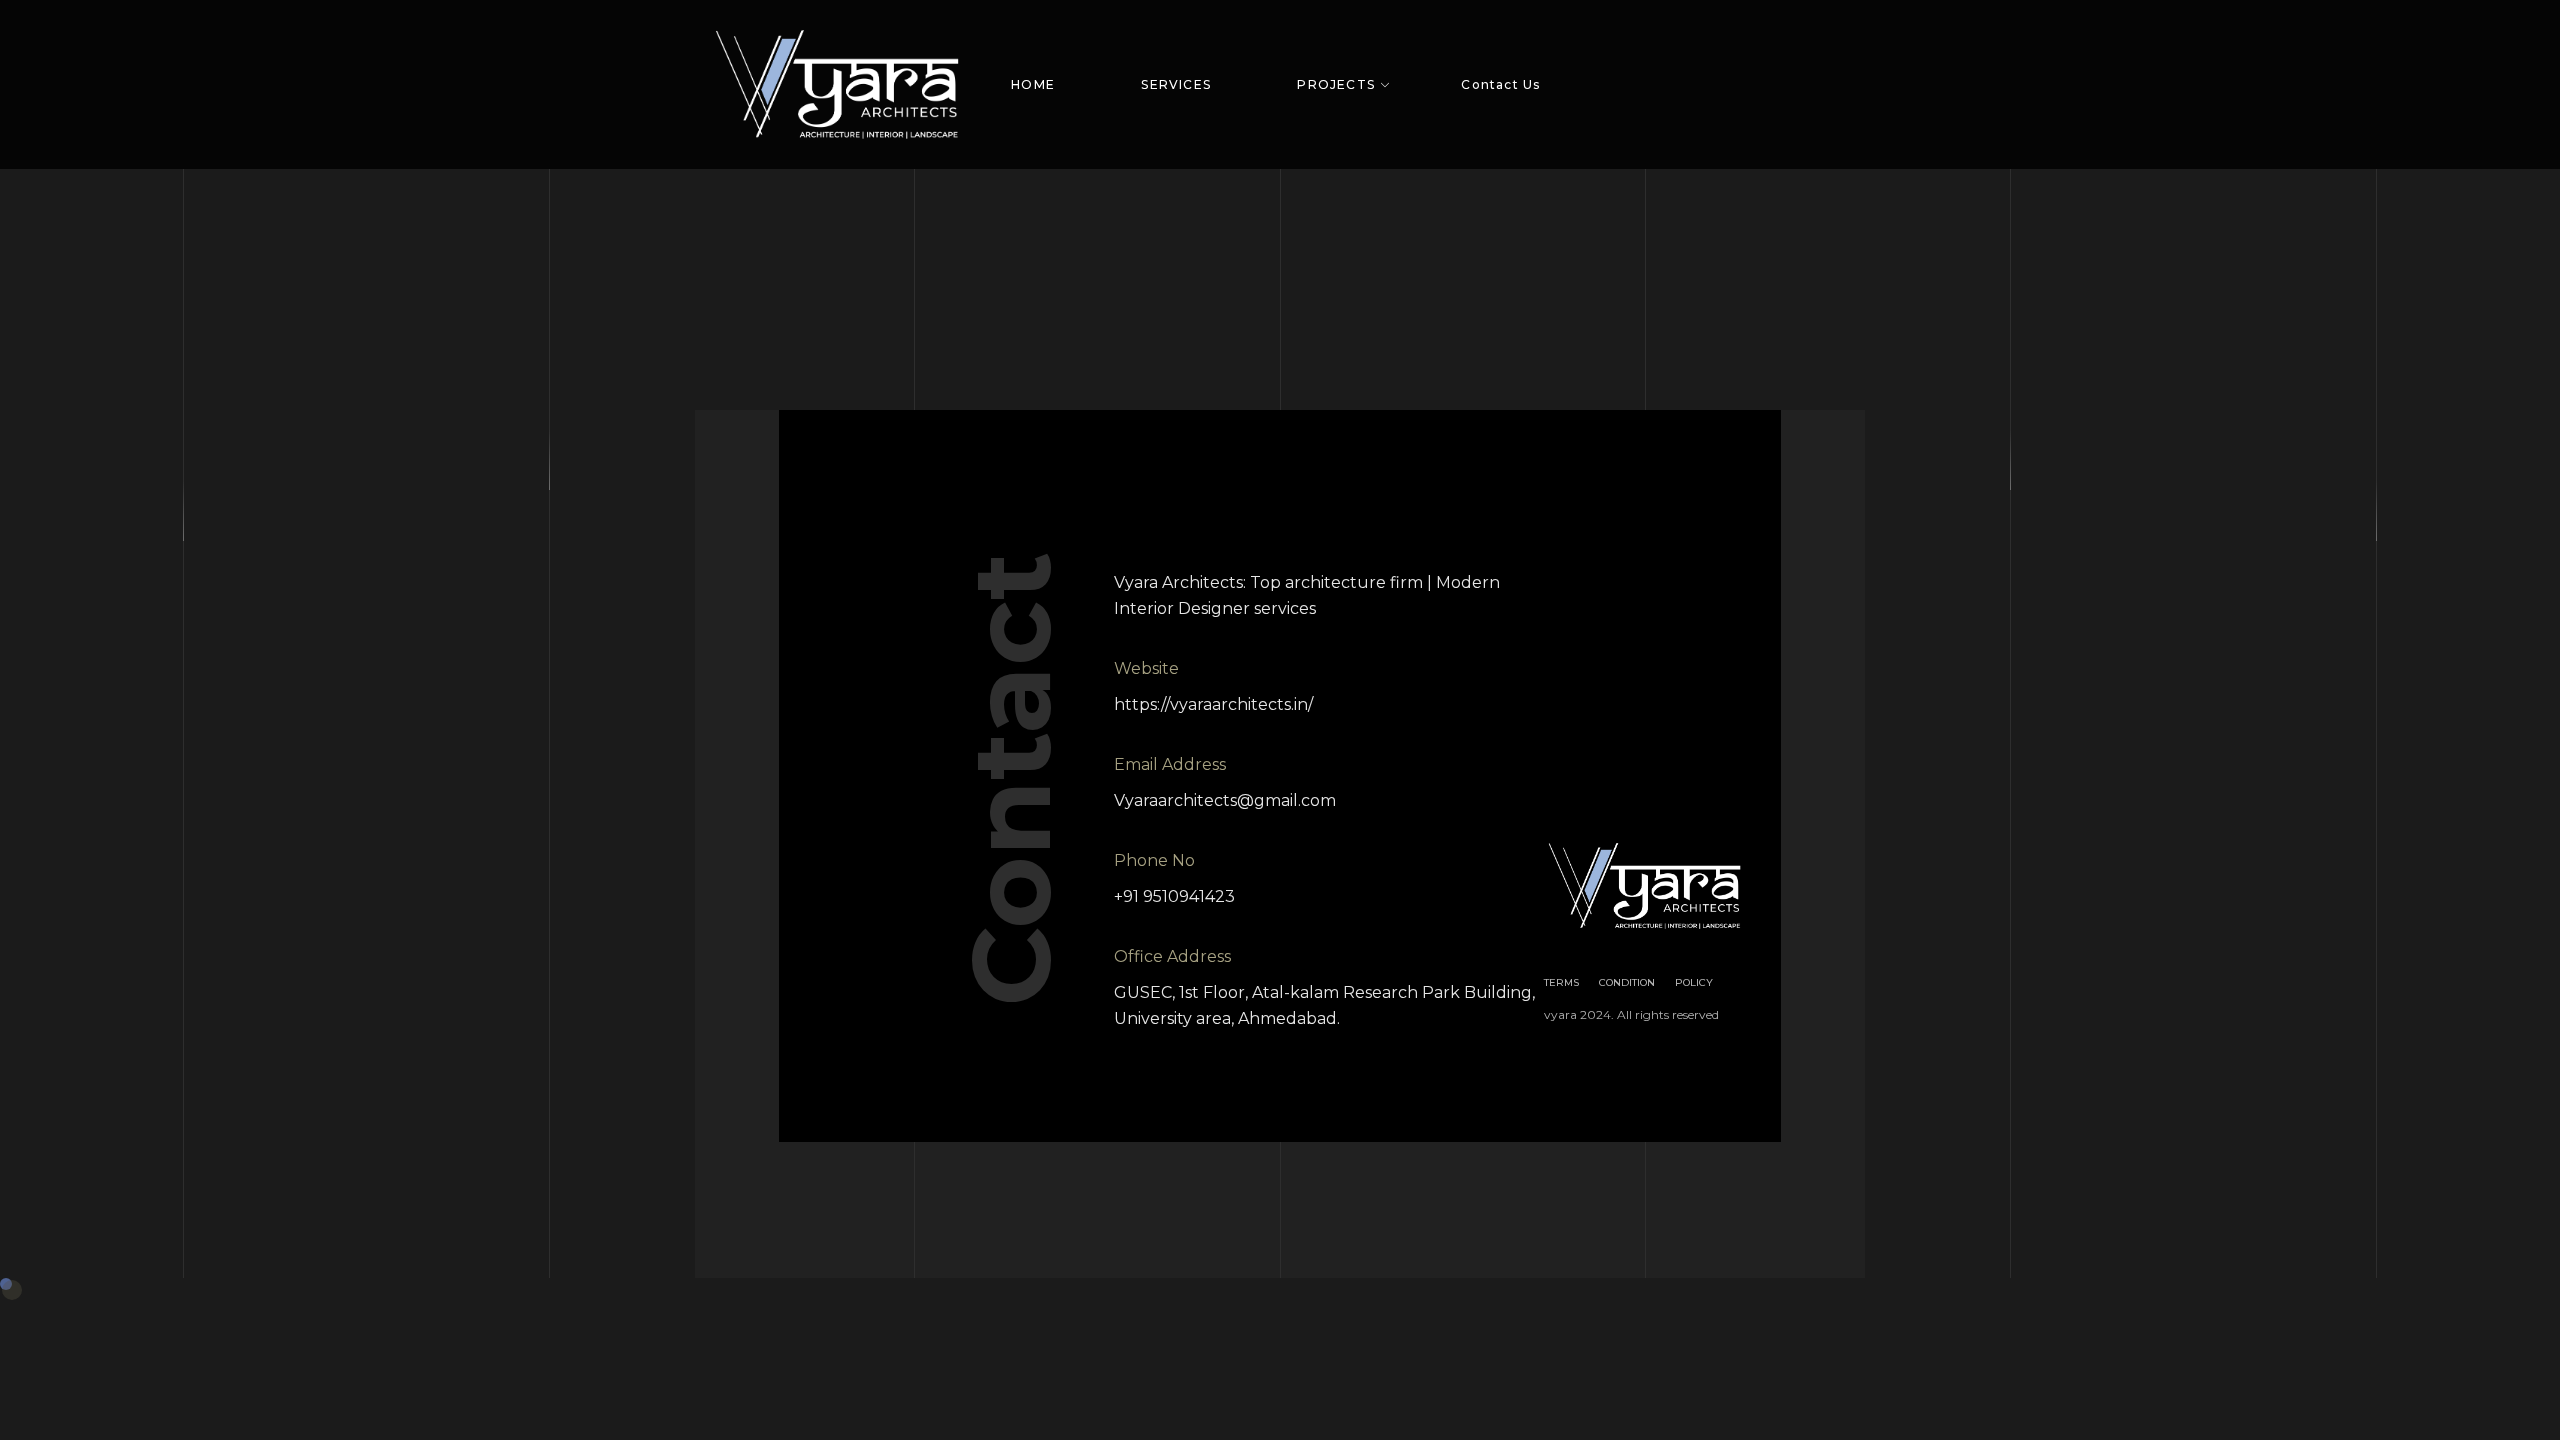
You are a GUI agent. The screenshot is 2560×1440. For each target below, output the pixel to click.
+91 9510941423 (1174, 896)
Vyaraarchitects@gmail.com (1225, 800)
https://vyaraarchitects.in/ (1213, 704)
